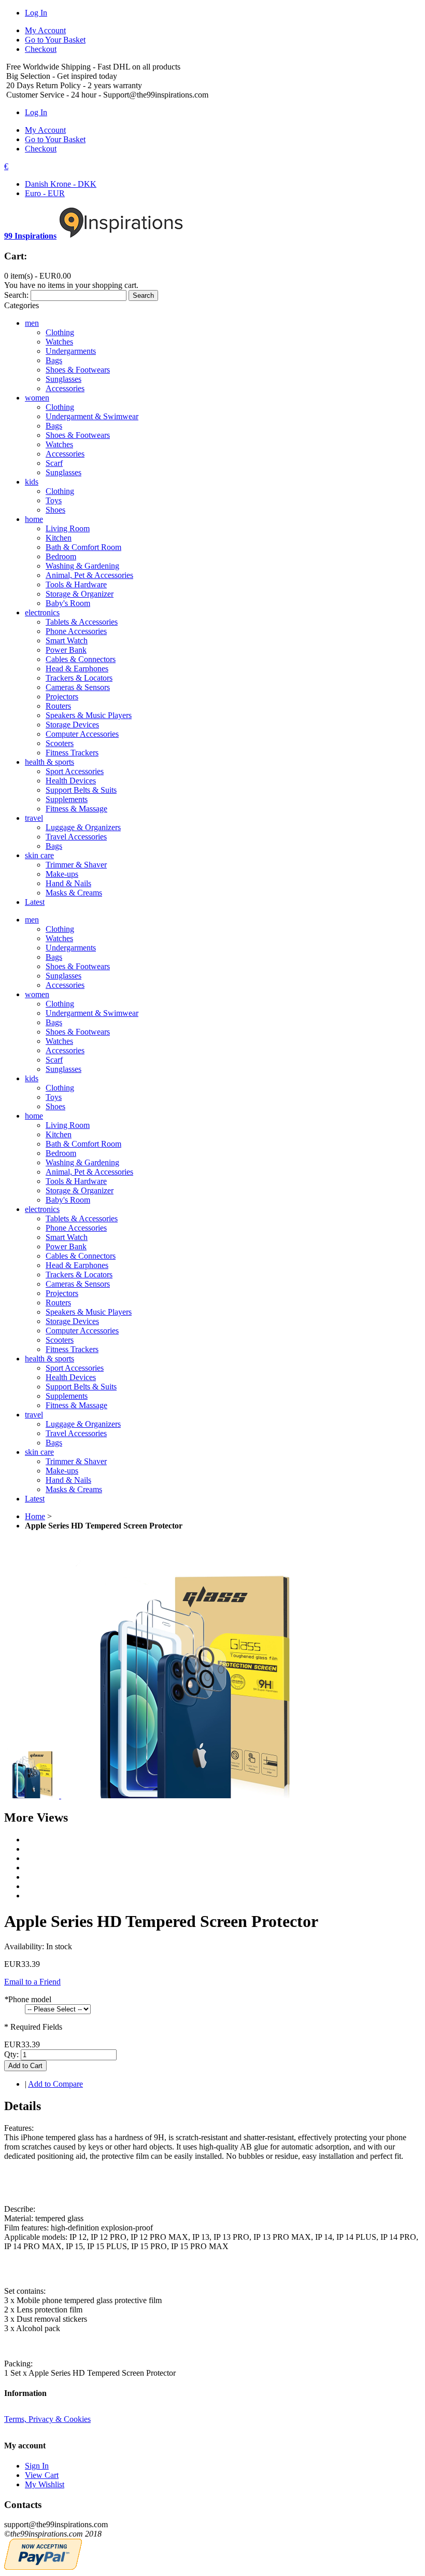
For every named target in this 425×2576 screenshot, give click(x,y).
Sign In (37, 2466)
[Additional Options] (43, 2567)
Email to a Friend (32, 1982)
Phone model (28, 1999)
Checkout (41, 49)
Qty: (11, 2054)
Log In (36, 13)
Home (35, 1516)
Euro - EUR (45, 193)
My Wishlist (45, 2484)
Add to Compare (55, 2084)
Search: (16, 295)
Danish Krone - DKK (61, 184)
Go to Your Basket (55, 40)
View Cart (42, 2475)
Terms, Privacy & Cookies (47, 2419)
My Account (45, 30)
